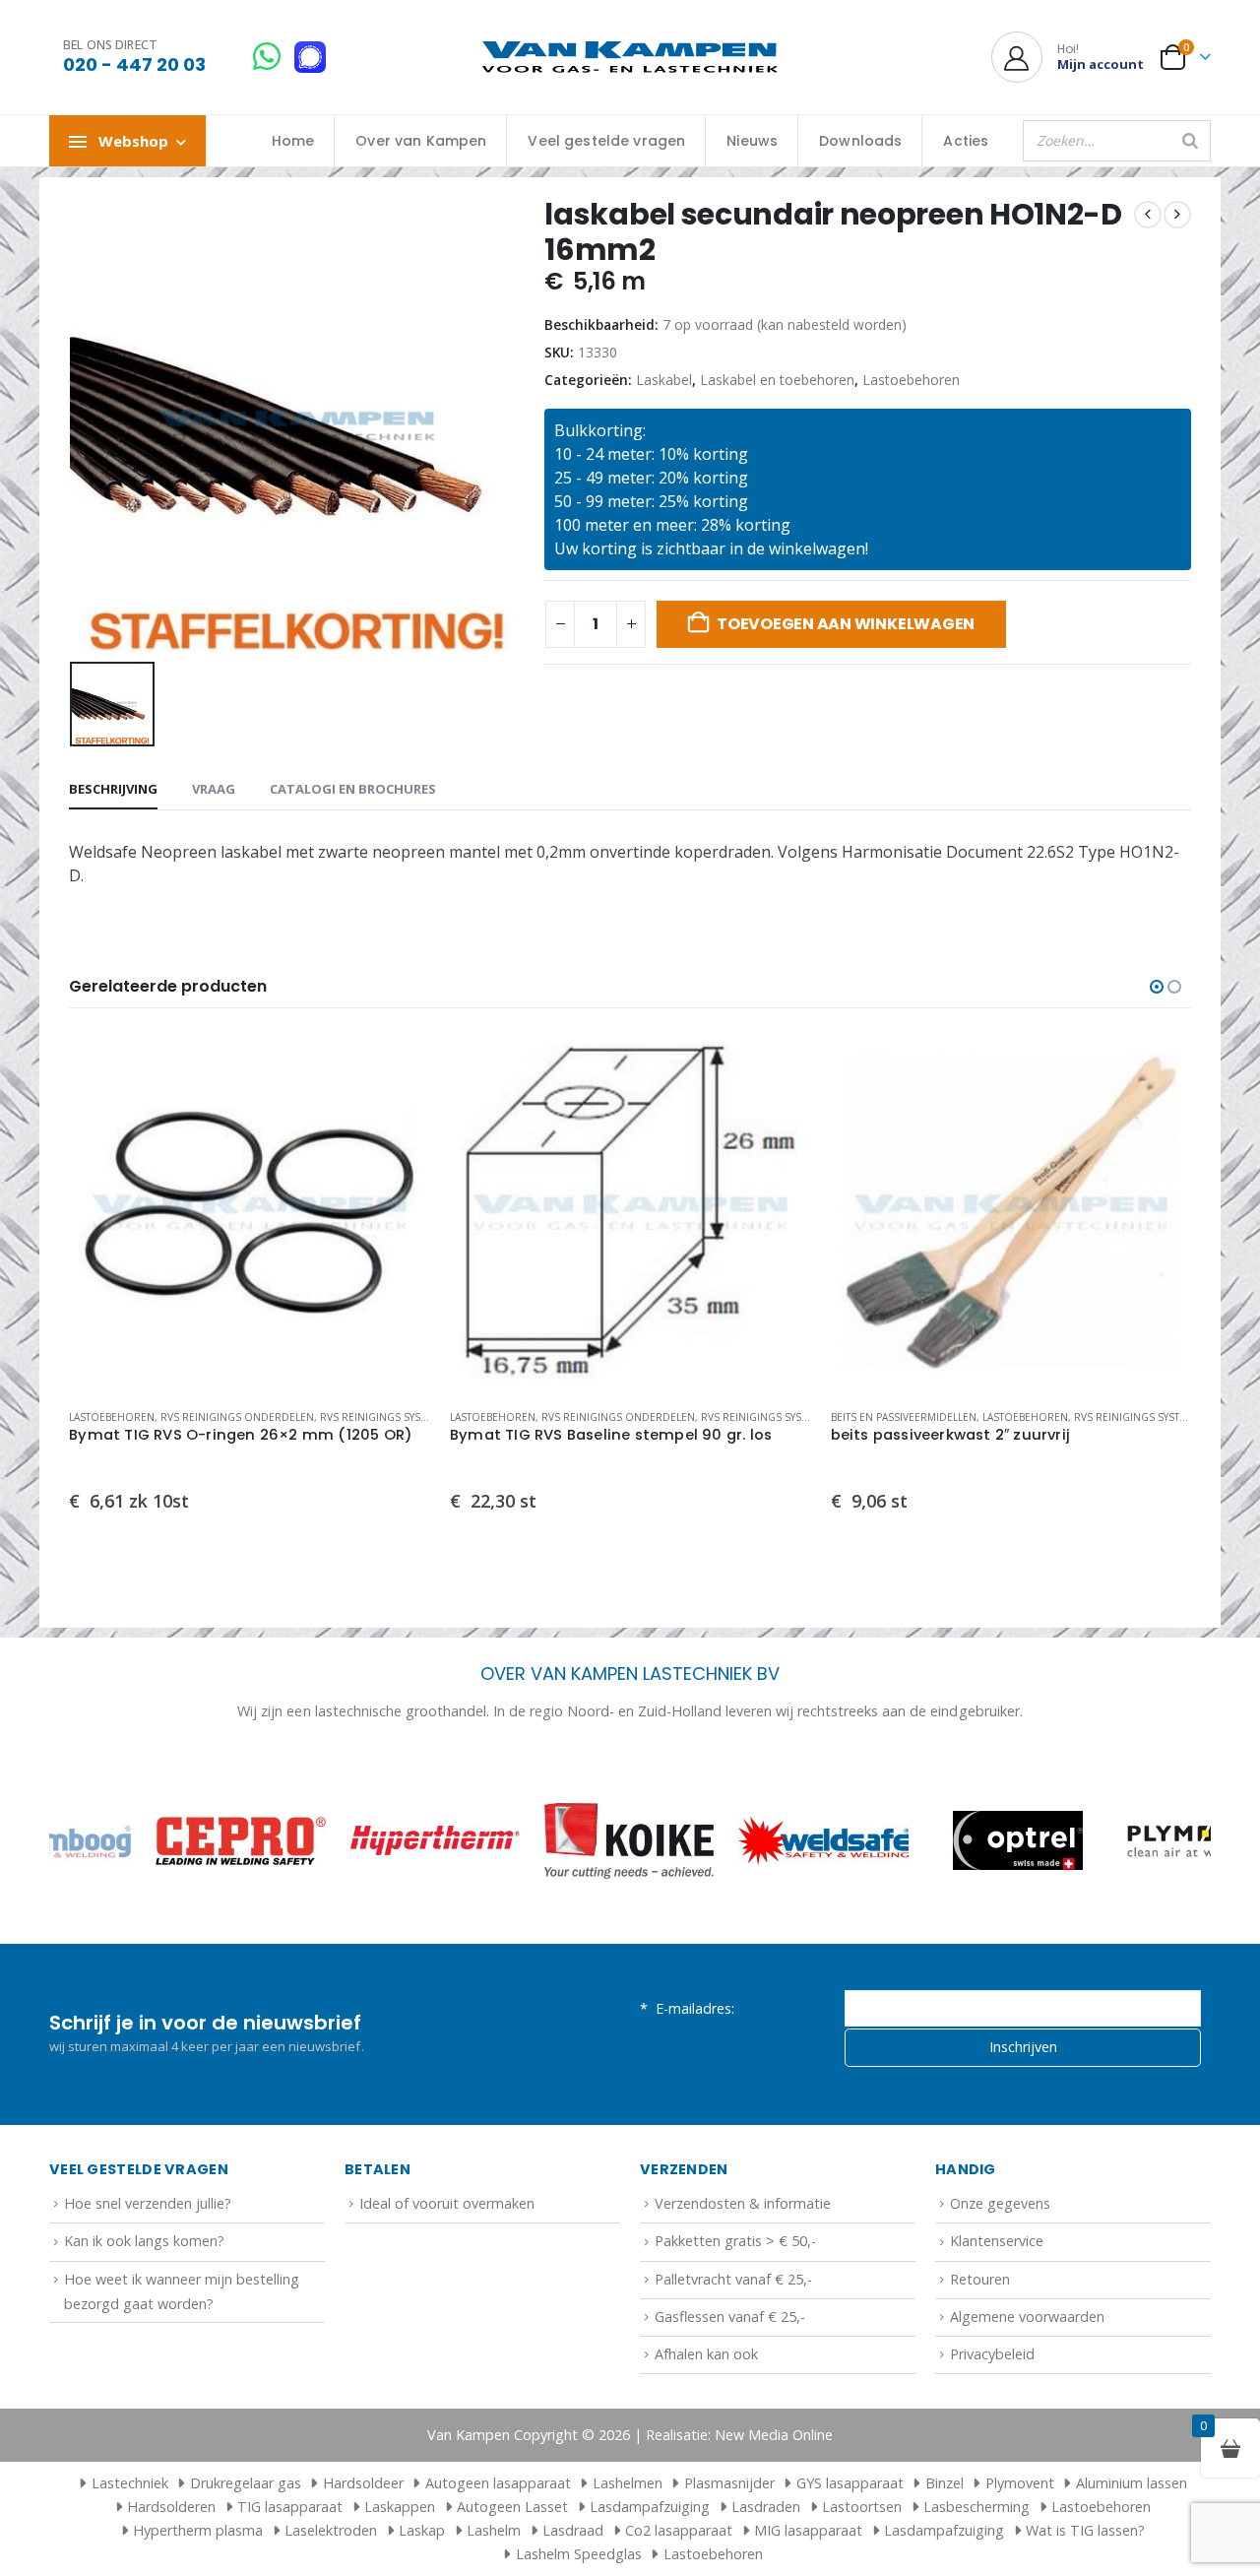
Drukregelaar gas (246, 2483)
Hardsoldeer (363, 2483)
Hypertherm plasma (198, 2530)
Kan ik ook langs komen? (144, 2241)
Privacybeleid (992, 2354)
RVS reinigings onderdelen (237, 1417)
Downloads (860, 141)
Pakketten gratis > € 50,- (735, 2241)
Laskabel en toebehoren (777, 380)
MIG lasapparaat (808, 2530)
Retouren (980, 2279)
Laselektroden (331, 2530)
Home (293, 141)
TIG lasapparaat (290, 2507)
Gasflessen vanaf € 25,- (730, 2317)
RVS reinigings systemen (387, 1417)
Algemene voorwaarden (1027, 2317)
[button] (1157, 987)
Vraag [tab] (214, 789)
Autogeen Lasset (512, 2507)
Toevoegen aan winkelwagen (846, 624)
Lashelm (494, 2530)
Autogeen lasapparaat (498, 2483)
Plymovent (1020, 2483)
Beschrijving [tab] (113, 789)
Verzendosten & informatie (743, 2203)
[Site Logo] (630, 58)
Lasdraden (766, 2507)
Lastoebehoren (911, 380)
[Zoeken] (1190, 141)
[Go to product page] (250, 1213)
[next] (1177, 215)
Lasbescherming (976, 2507)
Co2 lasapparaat (679, 2530)
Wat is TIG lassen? (1085, 2530)
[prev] (1148, 215)
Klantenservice (997, 2241)
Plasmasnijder (729, 2483)
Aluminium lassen (1132, 2483)
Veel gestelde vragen (606, 141)
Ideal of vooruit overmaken (447, 2203)
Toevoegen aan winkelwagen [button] (398, 1064)
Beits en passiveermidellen (904, 1417)
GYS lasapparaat (850, 2483)
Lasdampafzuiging (650, 2507)
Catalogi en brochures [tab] (353, 789)
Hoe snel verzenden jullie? (148, 2203)
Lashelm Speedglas (579, 2554)
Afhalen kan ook (706, 2354)
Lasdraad (573, 2530)
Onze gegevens (1000, 2203)
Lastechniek (130, 2483)
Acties (966, 141)
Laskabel (664, 380)
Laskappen (400, 2507)
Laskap (422, 2530)
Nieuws (752, 141)
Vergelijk (398, 1109)
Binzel (945, 2483)
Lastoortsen (862, 2507)
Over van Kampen (421, 141)
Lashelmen (628, 2483)
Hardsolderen (171, 2507)
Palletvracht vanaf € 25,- (733, 2279)
